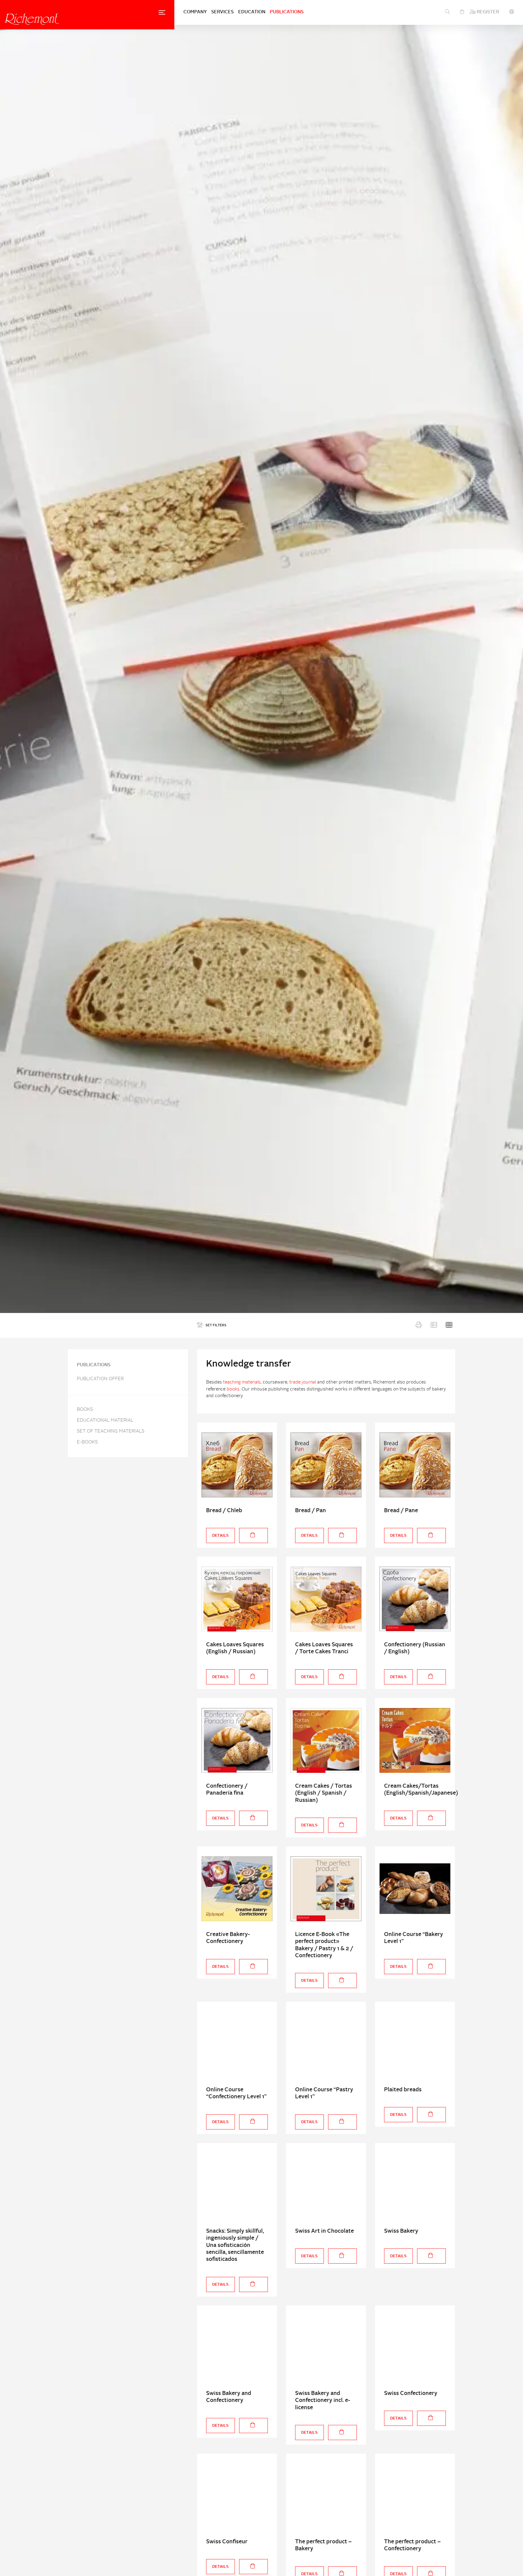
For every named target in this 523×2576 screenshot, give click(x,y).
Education (252, 12)
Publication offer (100, 1379)
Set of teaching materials (111, 1431)
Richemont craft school (32, 19)
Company (195, 12)
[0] (462, 12)
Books (85, 1410)
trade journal (303, 1382)
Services (222, 12)
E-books (87, 1442)
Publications (287, 12)
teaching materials (242, 1382)
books (233, 1389)
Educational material (105, 1421)
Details (220, 1536)
